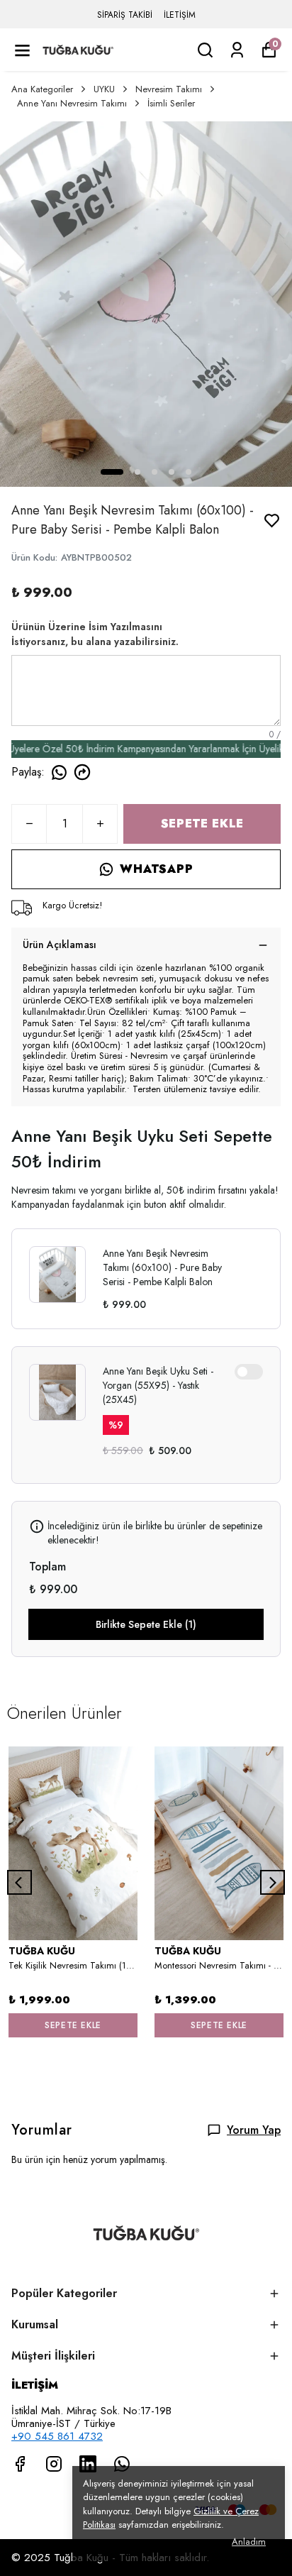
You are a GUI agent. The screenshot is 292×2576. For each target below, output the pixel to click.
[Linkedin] (88, 2464)
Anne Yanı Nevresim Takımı (72, 103)
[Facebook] (20, 2464)
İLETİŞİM (180, 15)
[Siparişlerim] (237, 50)
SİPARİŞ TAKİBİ (125, 15)
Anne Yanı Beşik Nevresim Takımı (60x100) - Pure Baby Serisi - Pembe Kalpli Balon (162, 1267)
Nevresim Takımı (169, 89)
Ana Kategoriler (42, 89)
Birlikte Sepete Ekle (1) (146, 1624)
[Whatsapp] (122, 2464)
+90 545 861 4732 (57, 2436)
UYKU (104, 89)
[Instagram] (54, 2464)
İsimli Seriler (171, 103)
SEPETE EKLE (202, 824)
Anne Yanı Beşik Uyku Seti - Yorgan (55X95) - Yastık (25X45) (158, 1385)
